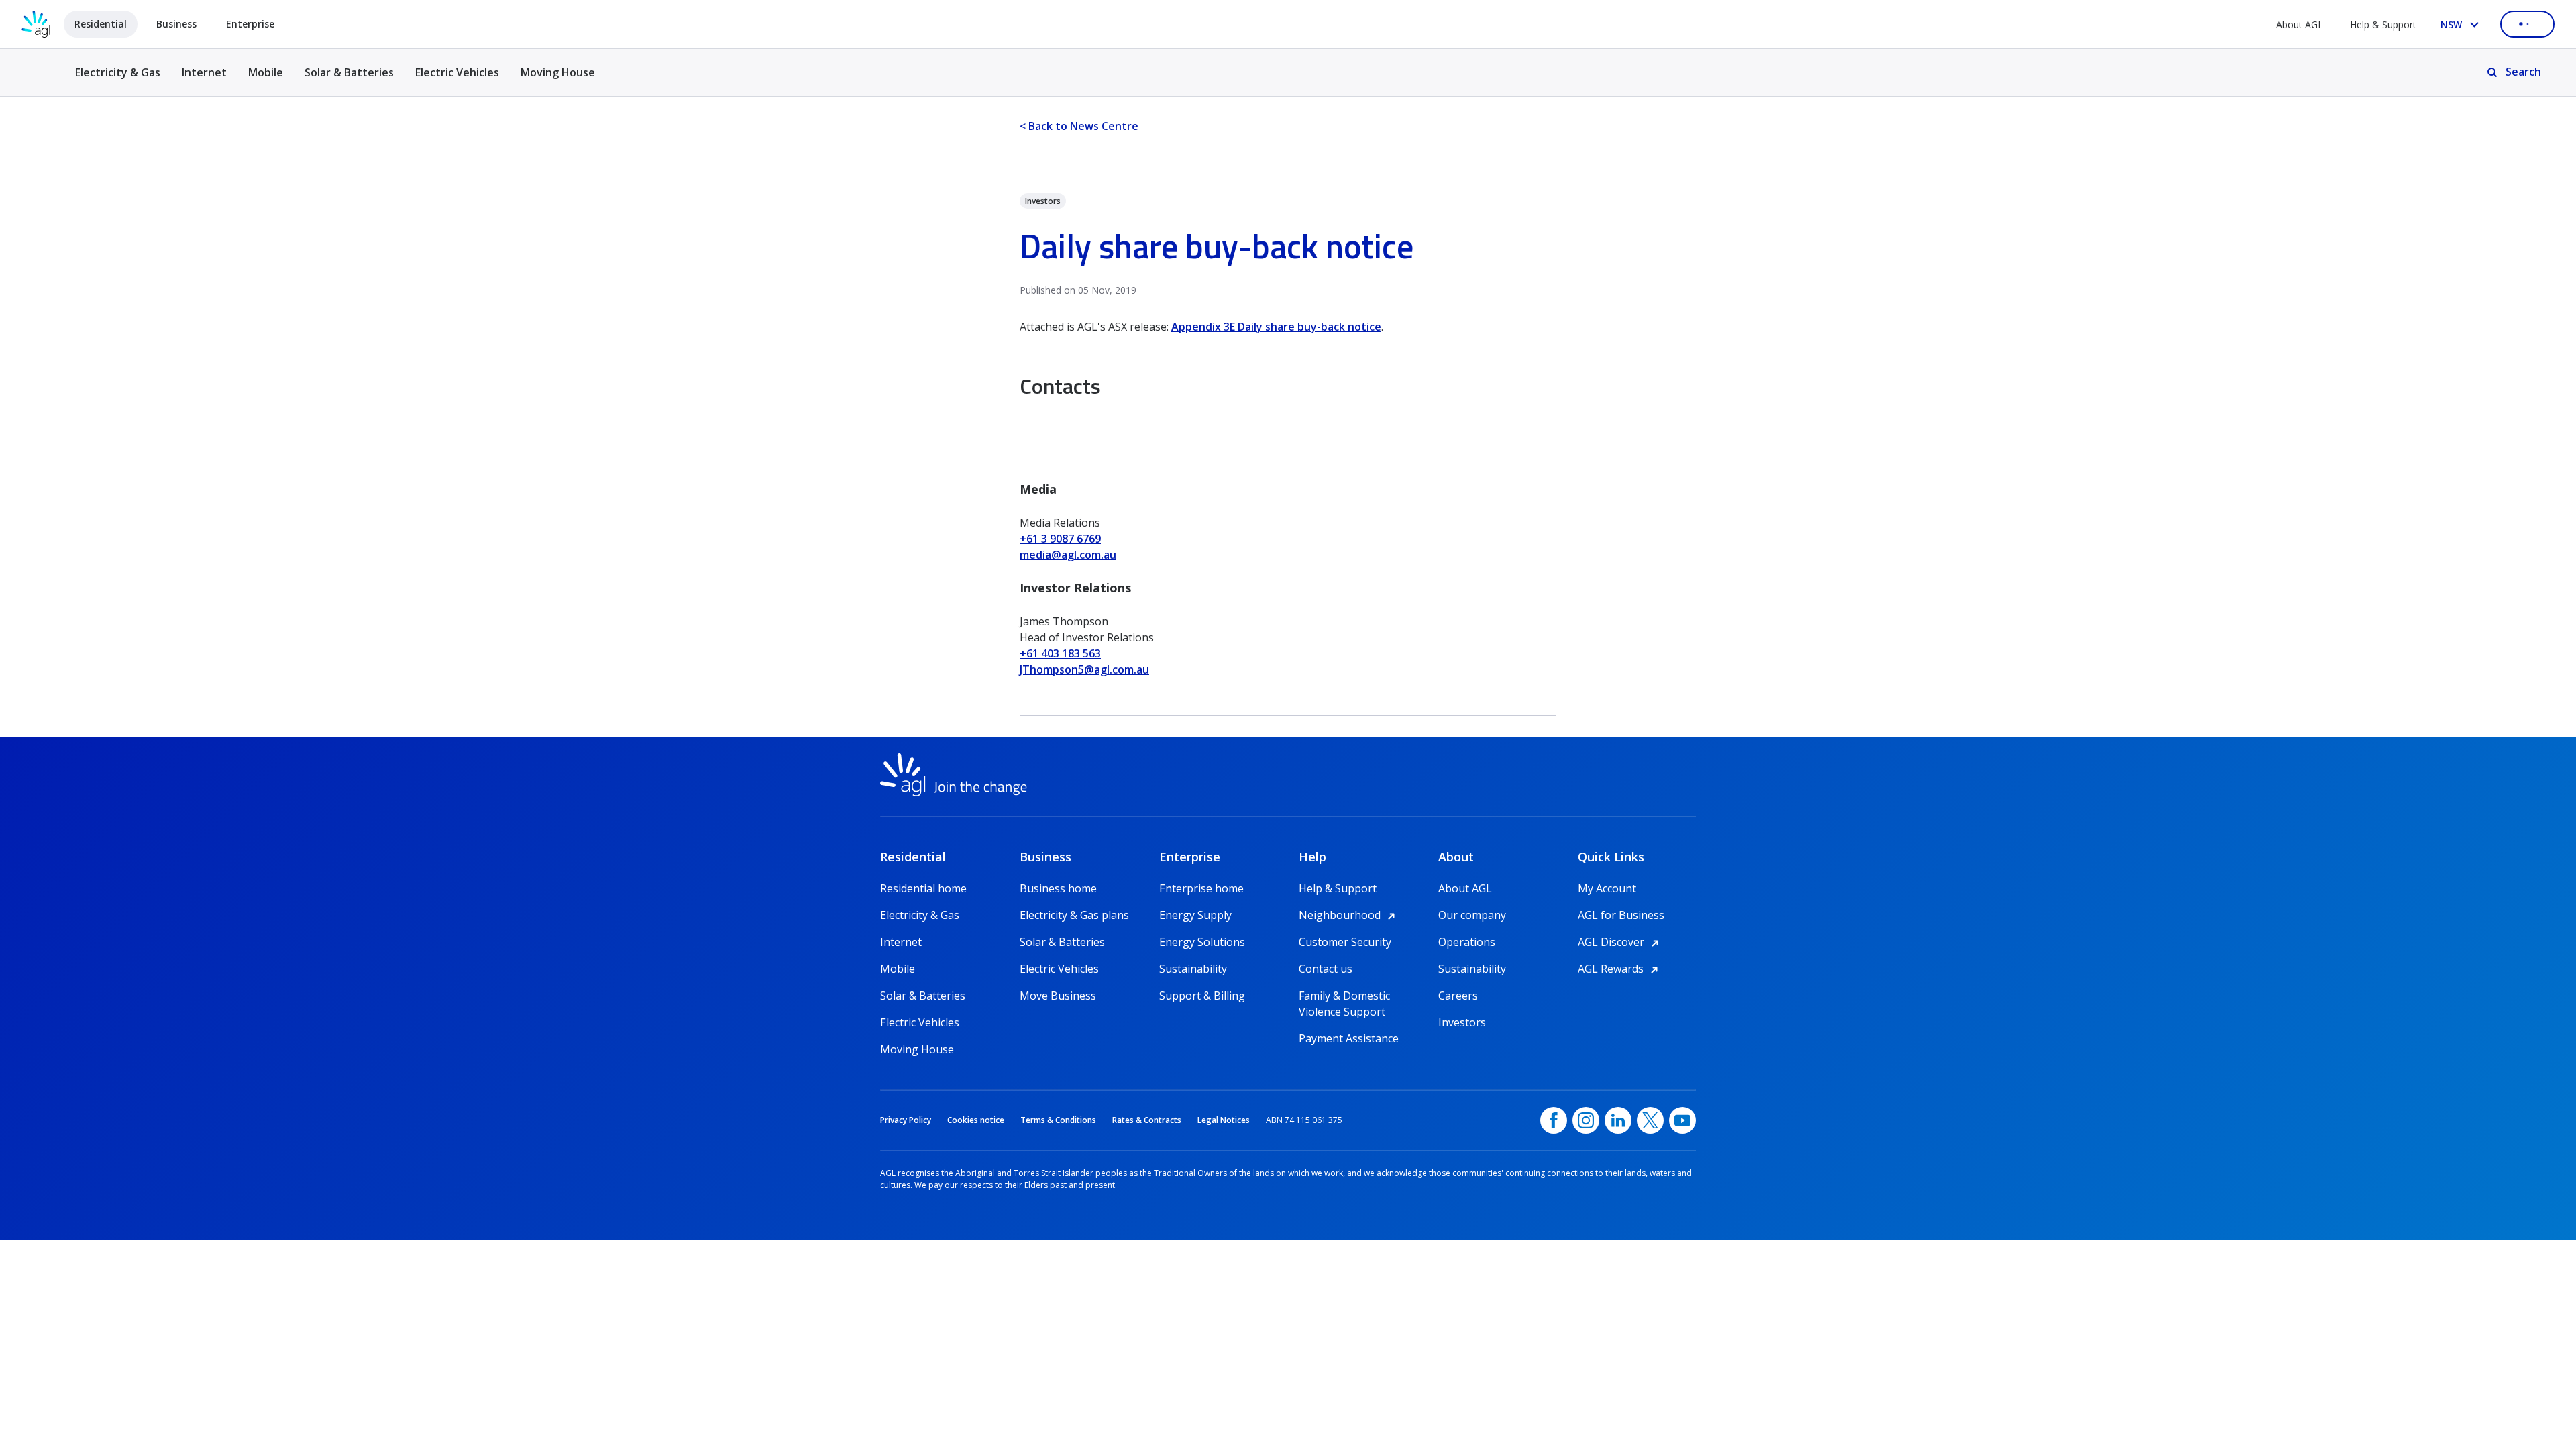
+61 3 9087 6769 (1060, 539)
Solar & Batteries (349, 72)
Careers (1458, 996)
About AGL (2300, 24)
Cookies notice (976, 1120)
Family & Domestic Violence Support (1344, 996)
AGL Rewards (1620, 969)
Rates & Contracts (1147, 1120)
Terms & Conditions (1058, 1120)
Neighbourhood (1349, 915)
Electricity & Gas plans (1074, 915)
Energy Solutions (1202, 942)
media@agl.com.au (1068, 555)
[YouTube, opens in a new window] (1682, 1120)
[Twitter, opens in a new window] (1650, 1120)
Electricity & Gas (118, 80)
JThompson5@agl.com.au (1084, 669)
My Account (1607, 888)
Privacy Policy (906, 1120)
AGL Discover (1620, 942)
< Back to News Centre (1079, 126)
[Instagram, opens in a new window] (1586, 1120)
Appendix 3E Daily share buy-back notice (1276, 327)
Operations (1467, 942)
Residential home (923, 888)
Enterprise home (1201, 888)
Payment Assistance (1349, 1038)
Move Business (1058, 996)
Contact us (1326, 969)
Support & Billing (1202, 996)
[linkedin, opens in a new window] (1618, 1120)
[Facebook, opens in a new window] (1554, 1120)
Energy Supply (1195, 915)
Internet (204, 72)
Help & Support (2383, 24)
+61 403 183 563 (1060, 653)
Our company (1472, 915)
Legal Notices (1224, 1120)
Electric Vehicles (457, 72)
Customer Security (1345, 942)
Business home (1058, 888)
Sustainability (1193, 969)
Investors (1462, 1022)
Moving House (558, 72)
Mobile (266, 72)
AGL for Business (1621, 915)
